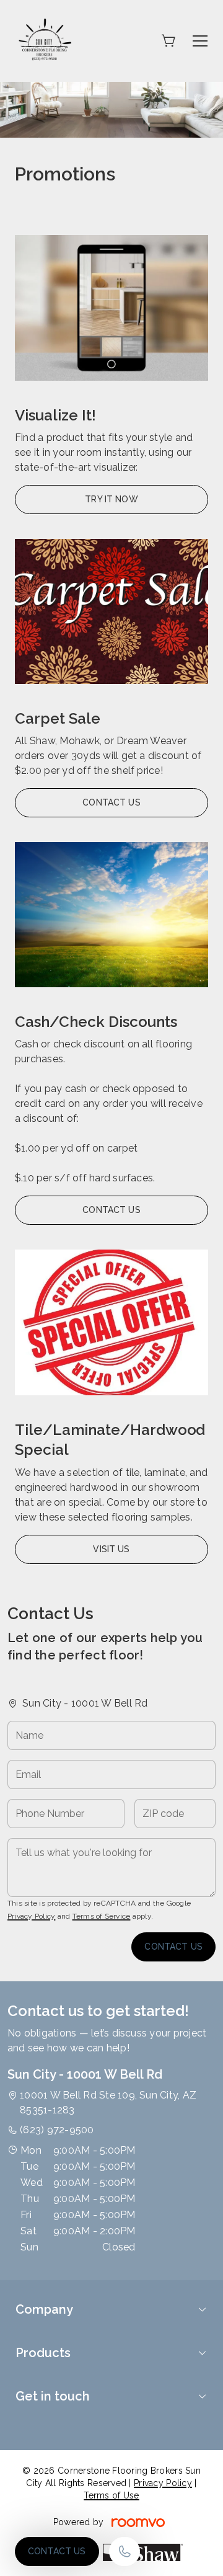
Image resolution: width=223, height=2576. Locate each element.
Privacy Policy (31, 1916)
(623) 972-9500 (57, 2130)
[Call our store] (125, 2552)
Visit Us (111, 1549)
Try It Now (111, 499)
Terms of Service (102, 1916)
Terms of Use (111, 2495)
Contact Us (57, 2551)
